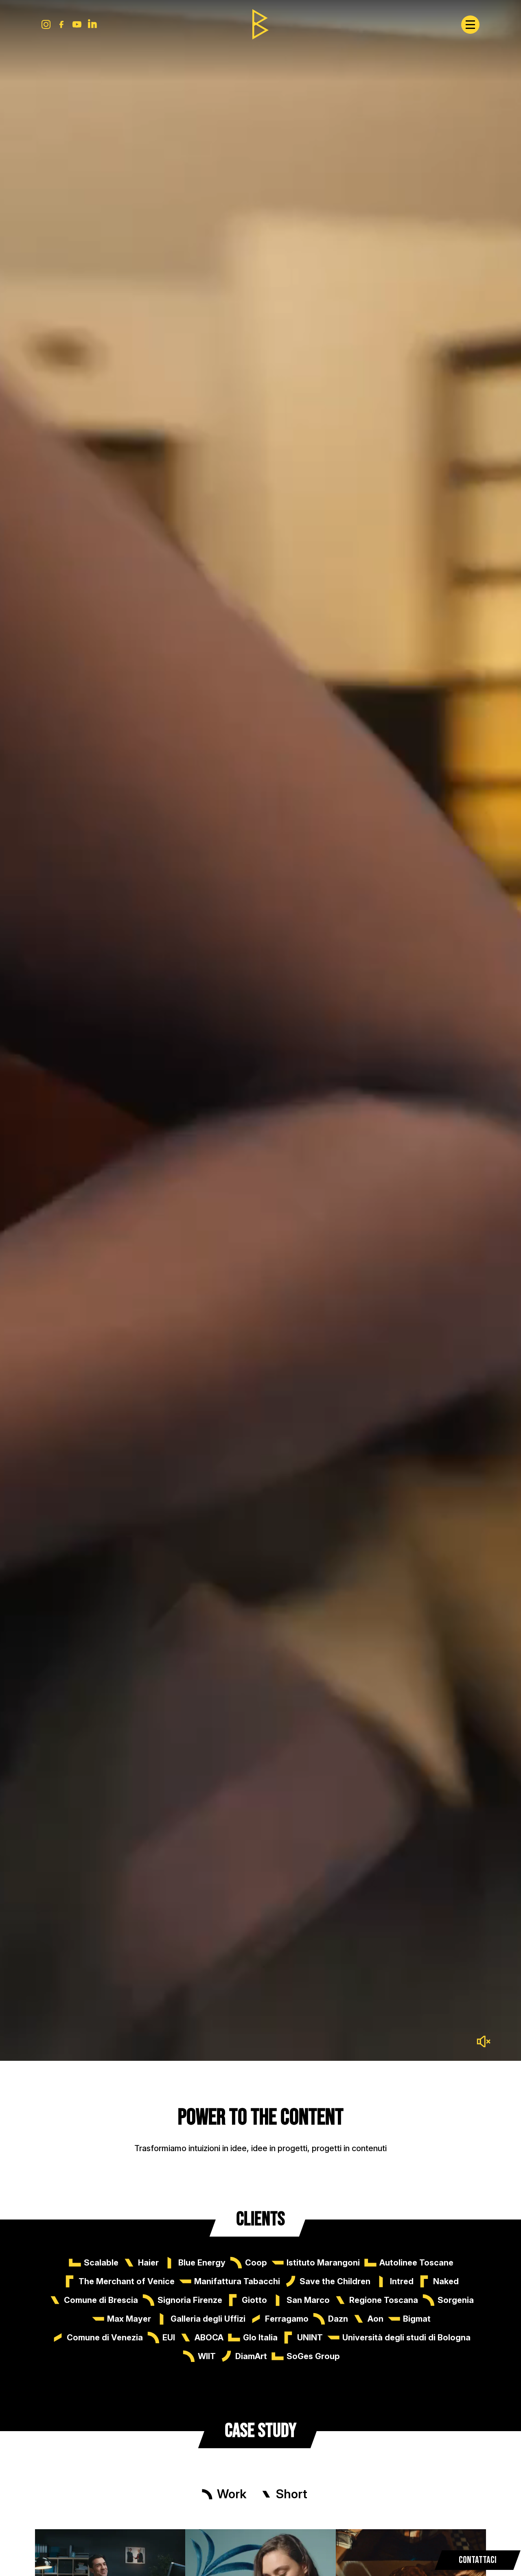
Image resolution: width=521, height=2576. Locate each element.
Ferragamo (287, 2319)
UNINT (310, 2338)
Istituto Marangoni (323, 2263)
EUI (169, 2338)
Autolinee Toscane (416, 2263)
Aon (375, 2319)
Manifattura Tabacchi (237, 2281)
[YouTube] (77, 24)
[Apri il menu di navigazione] (470, 25)
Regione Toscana (384, 2300)
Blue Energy (202, 2263)
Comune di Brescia (101, 2300)
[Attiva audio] (484, 2041)
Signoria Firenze (190, 2300)
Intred (402, 2281)
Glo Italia (260, 2338)
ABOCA (209, 2338)
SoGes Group (313, 2356)
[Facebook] (61, 24)
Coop (256, 2263)
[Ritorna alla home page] (260, 24)
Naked (446, 2281)
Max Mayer (129, 2319)
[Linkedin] (92, 24)
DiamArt (251, 2356)
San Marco (308, 2300)
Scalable (101, 2263)
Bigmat (417, 2319)
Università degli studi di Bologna (406, 2338)
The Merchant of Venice (127, 2281)
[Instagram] (46, 24)
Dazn (338, 2319)
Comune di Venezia (105, 2338)
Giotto (254, 2300)
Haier (148, 2263)
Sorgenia (456, 2300)
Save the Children (335, 2281)
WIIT (207, 2356)
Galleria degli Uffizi (208, 2319)
